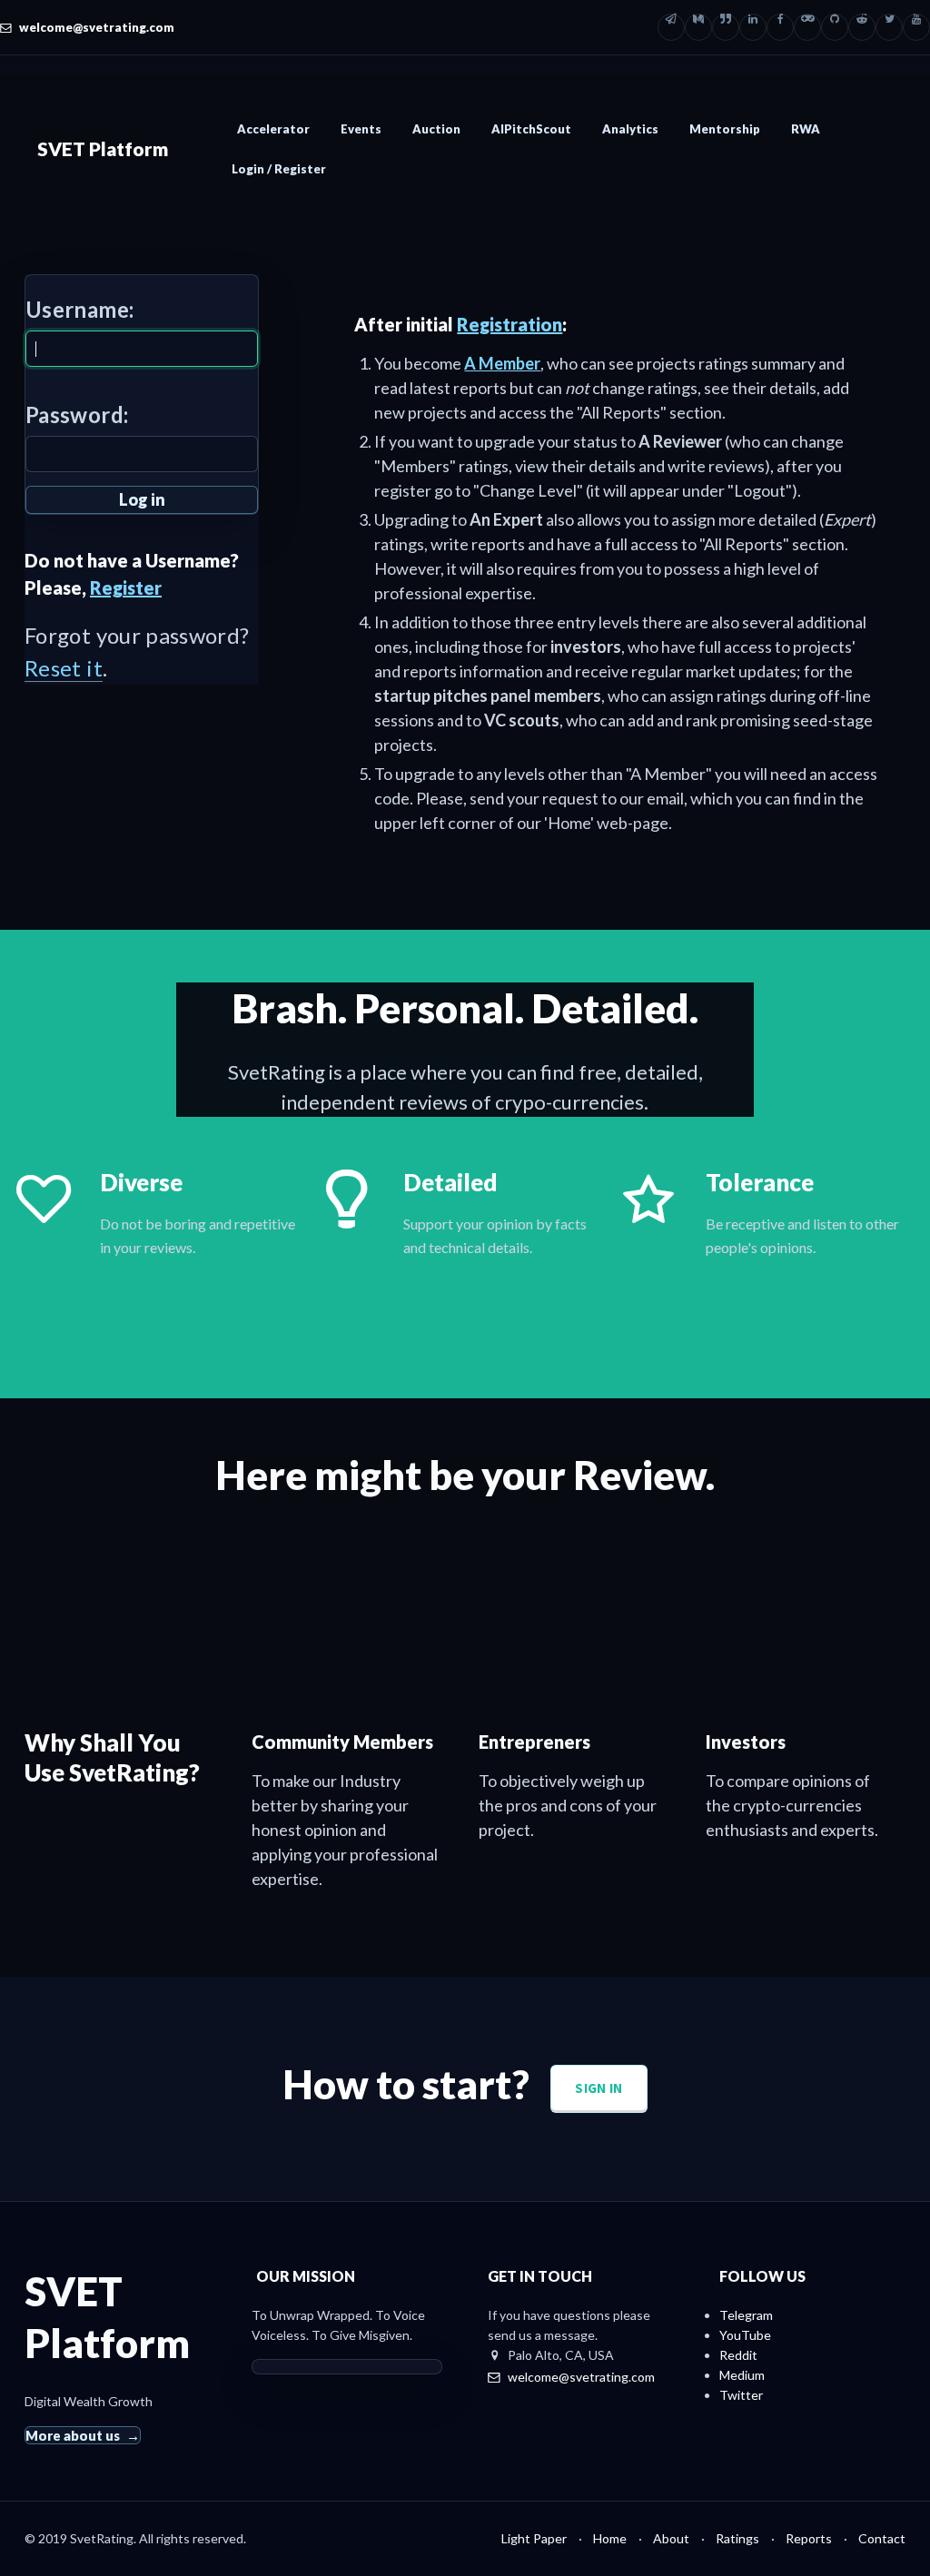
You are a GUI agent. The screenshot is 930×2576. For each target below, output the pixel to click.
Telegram (746, 2315)
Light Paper (534, 2538)
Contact (882, 2538)
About (671, 2538)
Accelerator (273, 129)
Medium (742, 2375)
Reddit (738, 2355)
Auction (436, 129)
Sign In (599, 2088)
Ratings (737, 2538)
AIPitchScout (531, 129)
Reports (809, 2538)
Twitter (741, 2395)
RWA (806, 129)
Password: (77, 415)
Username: (79, 309)
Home (610, 2538)
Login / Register (279, 169)
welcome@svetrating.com (97, 27)
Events (361, 129)
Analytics (630, 129)
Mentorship (725, 129)
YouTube (745, 2335)
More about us (73, 2435)
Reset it (64, 668)
